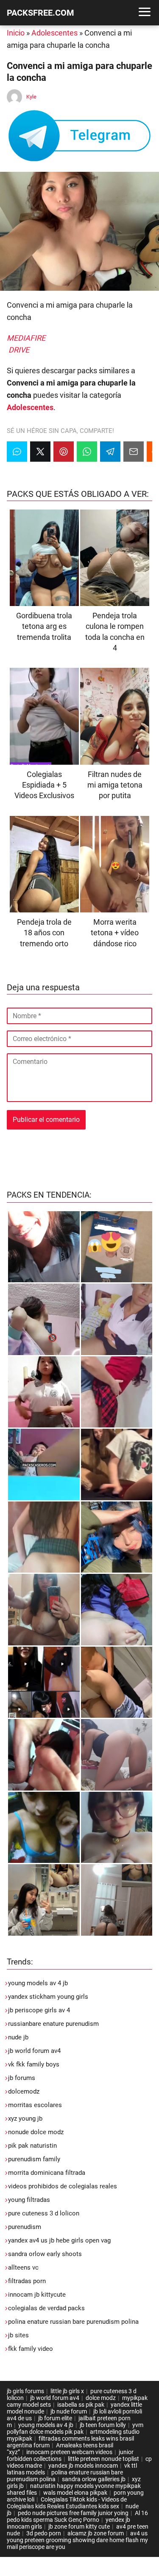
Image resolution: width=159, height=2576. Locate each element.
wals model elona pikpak (75, 2493)
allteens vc (23, 2267)
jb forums (22, 2078)
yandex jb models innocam (83, 2466)
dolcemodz (24, 2091)
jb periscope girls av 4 (39, 2010)
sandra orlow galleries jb (94, 2479)
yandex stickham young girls (48, 1997)
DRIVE (19, 350)
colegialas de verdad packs (46, 2308)
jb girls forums (25, 2391)
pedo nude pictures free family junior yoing (73, 2513)
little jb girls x (67, 2391)
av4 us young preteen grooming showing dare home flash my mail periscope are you (77, 2540)
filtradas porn (27, 2281)
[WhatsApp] (87, 452)
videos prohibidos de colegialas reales (63, 2186)
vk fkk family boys (34, 2064)
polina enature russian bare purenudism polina (73, 2322)
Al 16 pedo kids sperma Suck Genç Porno (77, 2516)
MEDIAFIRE (26, 338)
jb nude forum (69, 2411)
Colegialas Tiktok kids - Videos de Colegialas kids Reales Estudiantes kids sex (67, 2503)
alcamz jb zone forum (96, 2533)
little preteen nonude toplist (103, 2459)
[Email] (134, 452)
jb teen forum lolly (103, 2425)
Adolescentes (54, 33)
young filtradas (29, 2200)
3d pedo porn (44, 2533)
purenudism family (34, 2159)
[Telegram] (110, 452)
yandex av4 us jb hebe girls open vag (59, 2240)
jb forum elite (55, 2418)
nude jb (18, 2037)
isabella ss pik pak (81, 2405)
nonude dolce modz (36, 2132)
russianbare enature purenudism (53, 2024)
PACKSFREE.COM (40, 13)
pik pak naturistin (32, 2146)
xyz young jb (25, 2119)
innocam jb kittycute (37, 2295)
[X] (40, 452)
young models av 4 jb (38, 1983)
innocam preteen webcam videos (69, 2452)
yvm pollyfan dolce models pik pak (75, 2428)
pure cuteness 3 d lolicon (44, 2213)
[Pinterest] (64, 452)
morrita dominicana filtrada (47, 2173)
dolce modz (101, 2398)
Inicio (16, 33)
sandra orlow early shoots (45, 2254)
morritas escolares (35, 2105)
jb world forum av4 (34, 2051)
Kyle (31, 97)
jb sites (18, 2335)
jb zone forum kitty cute (79, 2526)
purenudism (25, 2227)
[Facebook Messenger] (17, 452)
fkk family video (31, 2349)
